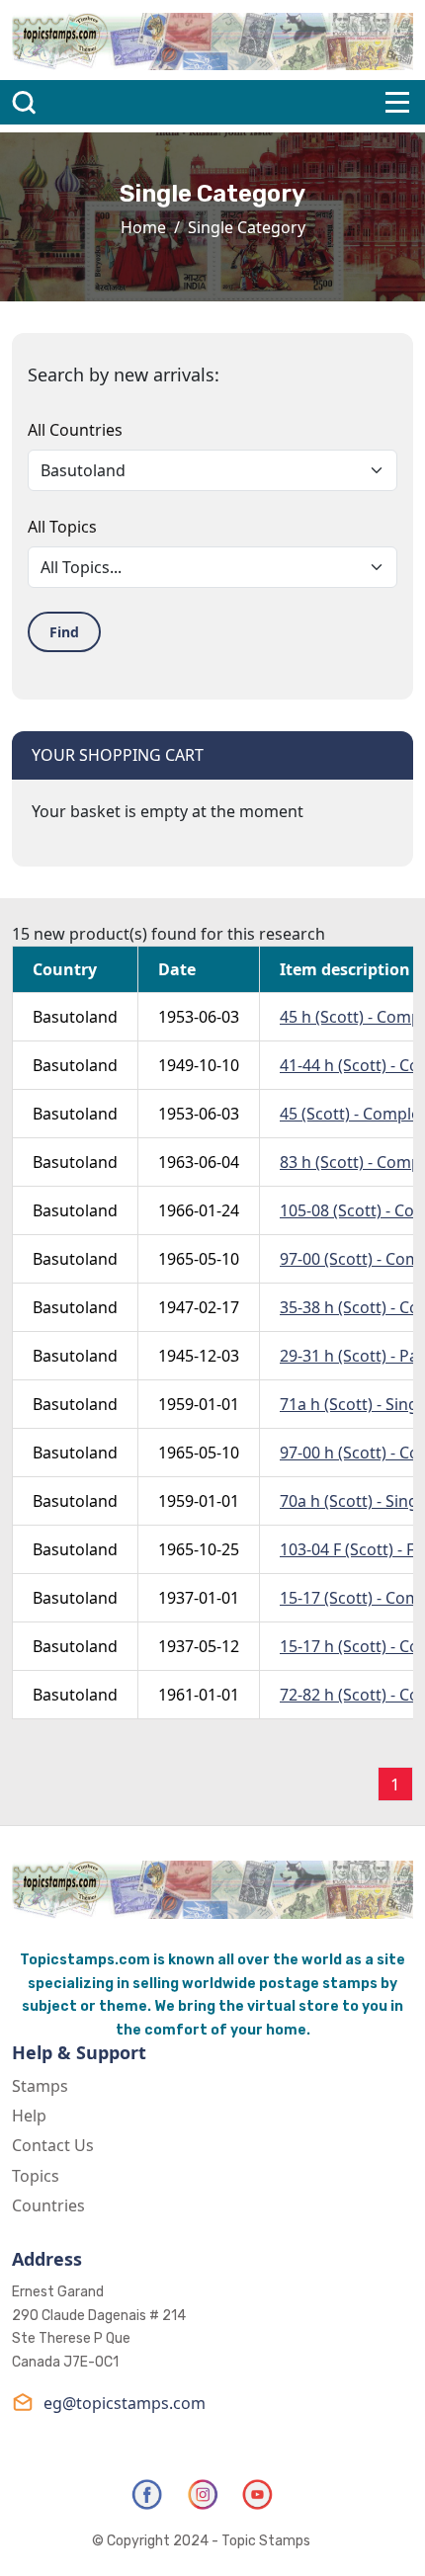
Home (143, 227)
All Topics (62, 527)
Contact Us (53, 2145)
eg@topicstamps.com (125, 2403)
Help (29, 2116)
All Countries (75, 430)
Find (64, 632)
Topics (36, 2176)
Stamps (40, 2086)
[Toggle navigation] (397, 102)
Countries (48, 2205)
